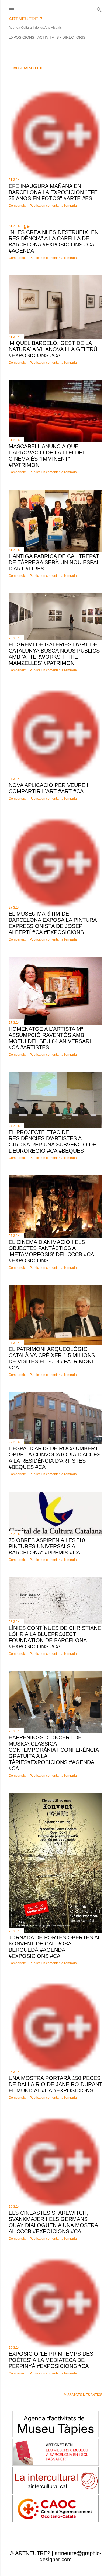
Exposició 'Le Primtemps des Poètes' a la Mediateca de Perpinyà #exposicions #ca (51, 2360)
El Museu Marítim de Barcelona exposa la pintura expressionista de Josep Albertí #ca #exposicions (53, 923)
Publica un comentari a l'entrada (53, 206)
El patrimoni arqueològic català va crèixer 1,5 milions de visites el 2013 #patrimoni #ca (52, 1358)
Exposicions (21, 37)
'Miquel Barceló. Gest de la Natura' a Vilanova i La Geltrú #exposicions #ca (53, 349)
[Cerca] (99, 8)
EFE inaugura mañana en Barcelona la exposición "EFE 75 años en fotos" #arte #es (53, 192)
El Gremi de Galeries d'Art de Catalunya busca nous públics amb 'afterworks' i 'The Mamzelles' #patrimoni (54, 654)
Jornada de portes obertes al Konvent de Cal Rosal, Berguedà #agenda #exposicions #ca (55, 1947)
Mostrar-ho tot (28, 68)
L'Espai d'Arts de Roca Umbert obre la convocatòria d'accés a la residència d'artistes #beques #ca (55, 1458)
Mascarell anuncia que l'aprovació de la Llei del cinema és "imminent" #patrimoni (47, 456)
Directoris (74, 37)
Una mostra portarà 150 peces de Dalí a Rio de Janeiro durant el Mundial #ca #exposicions (55, 2084)
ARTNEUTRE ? (25, 19)
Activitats (48, 37)
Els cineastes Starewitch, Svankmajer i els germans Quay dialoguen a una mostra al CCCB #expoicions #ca (53, 2222)
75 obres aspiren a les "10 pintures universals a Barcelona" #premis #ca (47, 1546)
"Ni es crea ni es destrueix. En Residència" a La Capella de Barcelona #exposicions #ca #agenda (53, 241)
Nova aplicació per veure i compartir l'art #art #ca (48, 788)
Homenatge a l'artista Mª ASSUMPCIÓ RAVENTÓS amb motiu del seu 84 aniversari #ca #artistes (50, 1038)
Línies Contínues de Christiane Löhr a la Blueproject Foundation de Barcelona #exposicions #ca (55, 1637)
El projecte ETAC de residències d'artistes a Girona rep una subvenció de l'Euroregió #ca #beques (52, 1141)
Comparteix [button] (17, 206)
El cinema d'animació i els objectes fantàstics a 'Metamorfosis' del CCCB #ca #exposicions (51, 1251)
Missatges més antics (83, 2395)
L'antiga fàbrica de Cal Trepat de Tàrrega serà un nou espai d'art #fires (54, 562)
